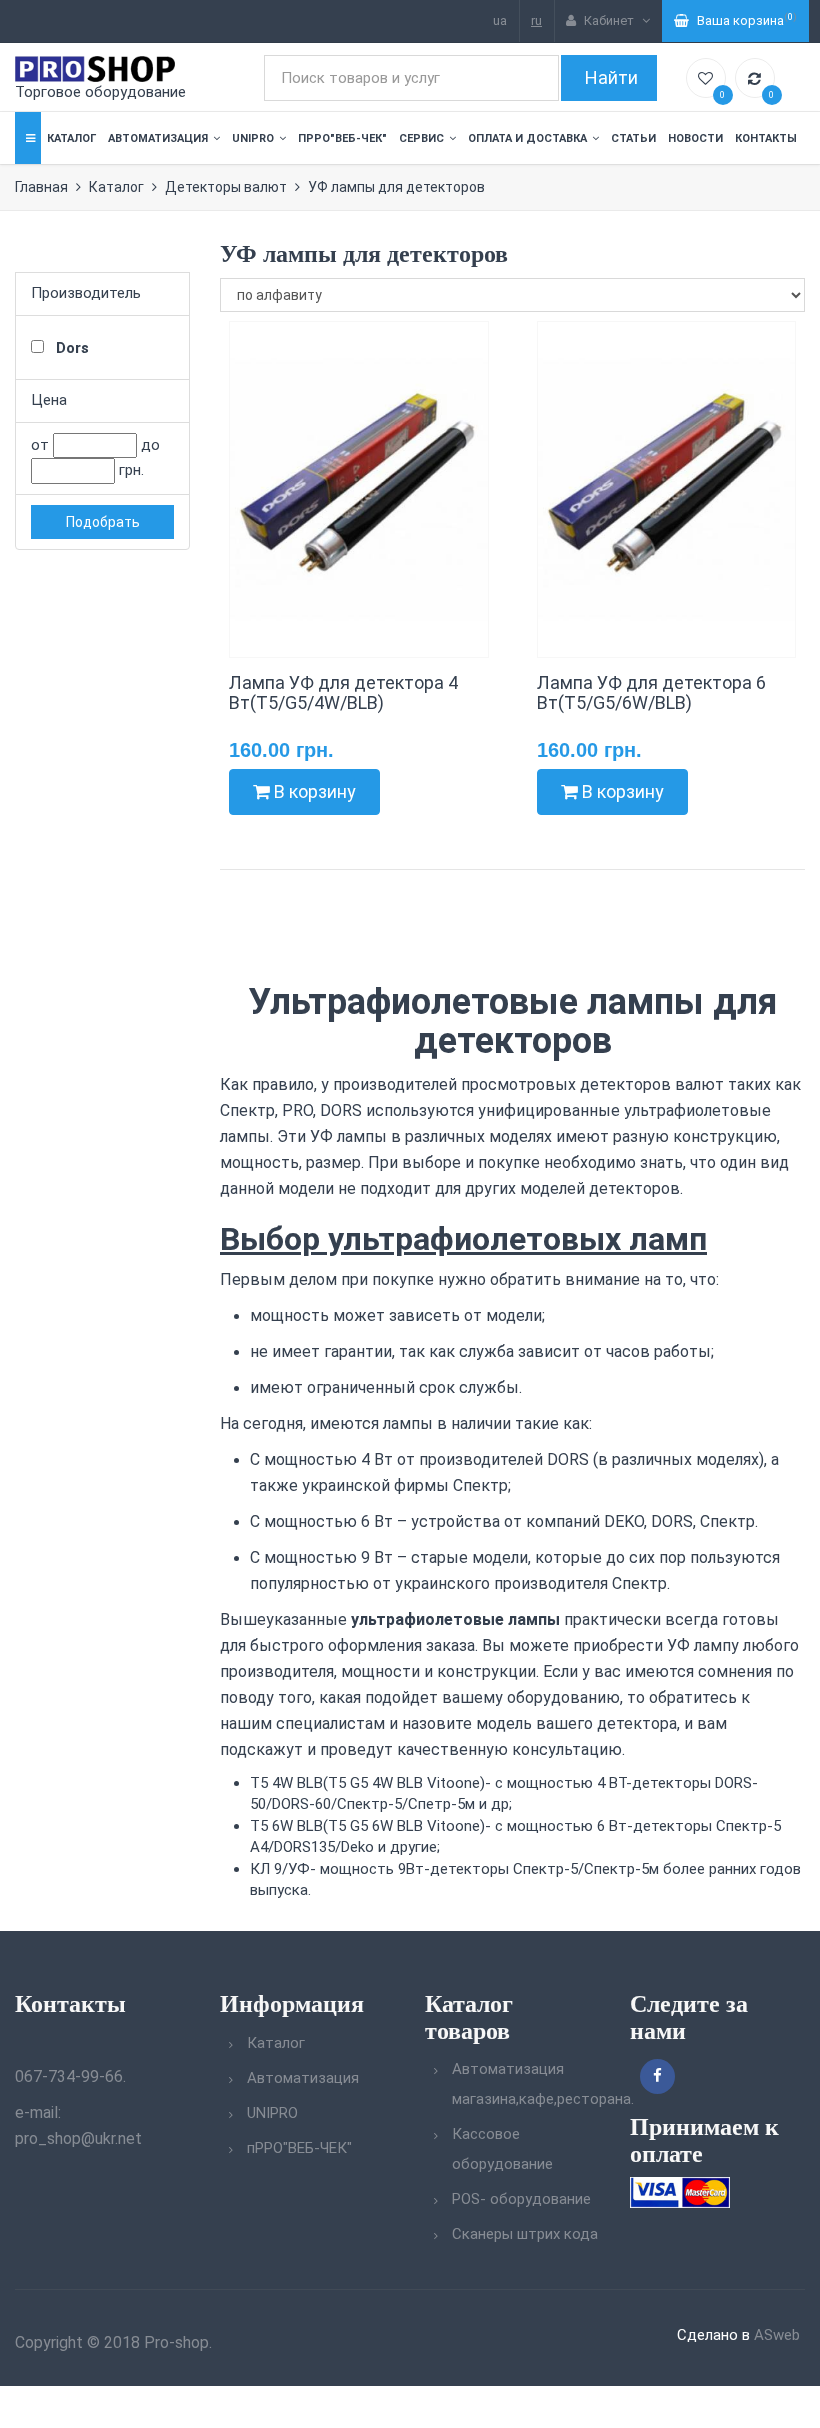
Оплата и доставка (527, 138)
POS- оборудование (521, 2199)
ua (500, 20)
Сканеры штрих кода (525, 2234)
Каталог (71, 138)
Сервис (421, 138)
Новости (695, 138)
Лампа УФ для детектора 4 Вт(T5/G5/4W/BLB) (343, 693)
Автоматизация (158, 138)
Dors (70, 348)
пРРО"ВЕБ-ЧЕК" (342, 138)
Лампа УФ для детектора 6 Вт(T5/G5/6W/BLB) (651, 693)
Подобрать (103, 522)
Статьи (633, 138)
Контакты (766, 138)
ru (536, 20)
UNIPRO (253, 138)
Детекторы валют (226, 187)
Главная (41, 187)
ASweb (777, 2335)
